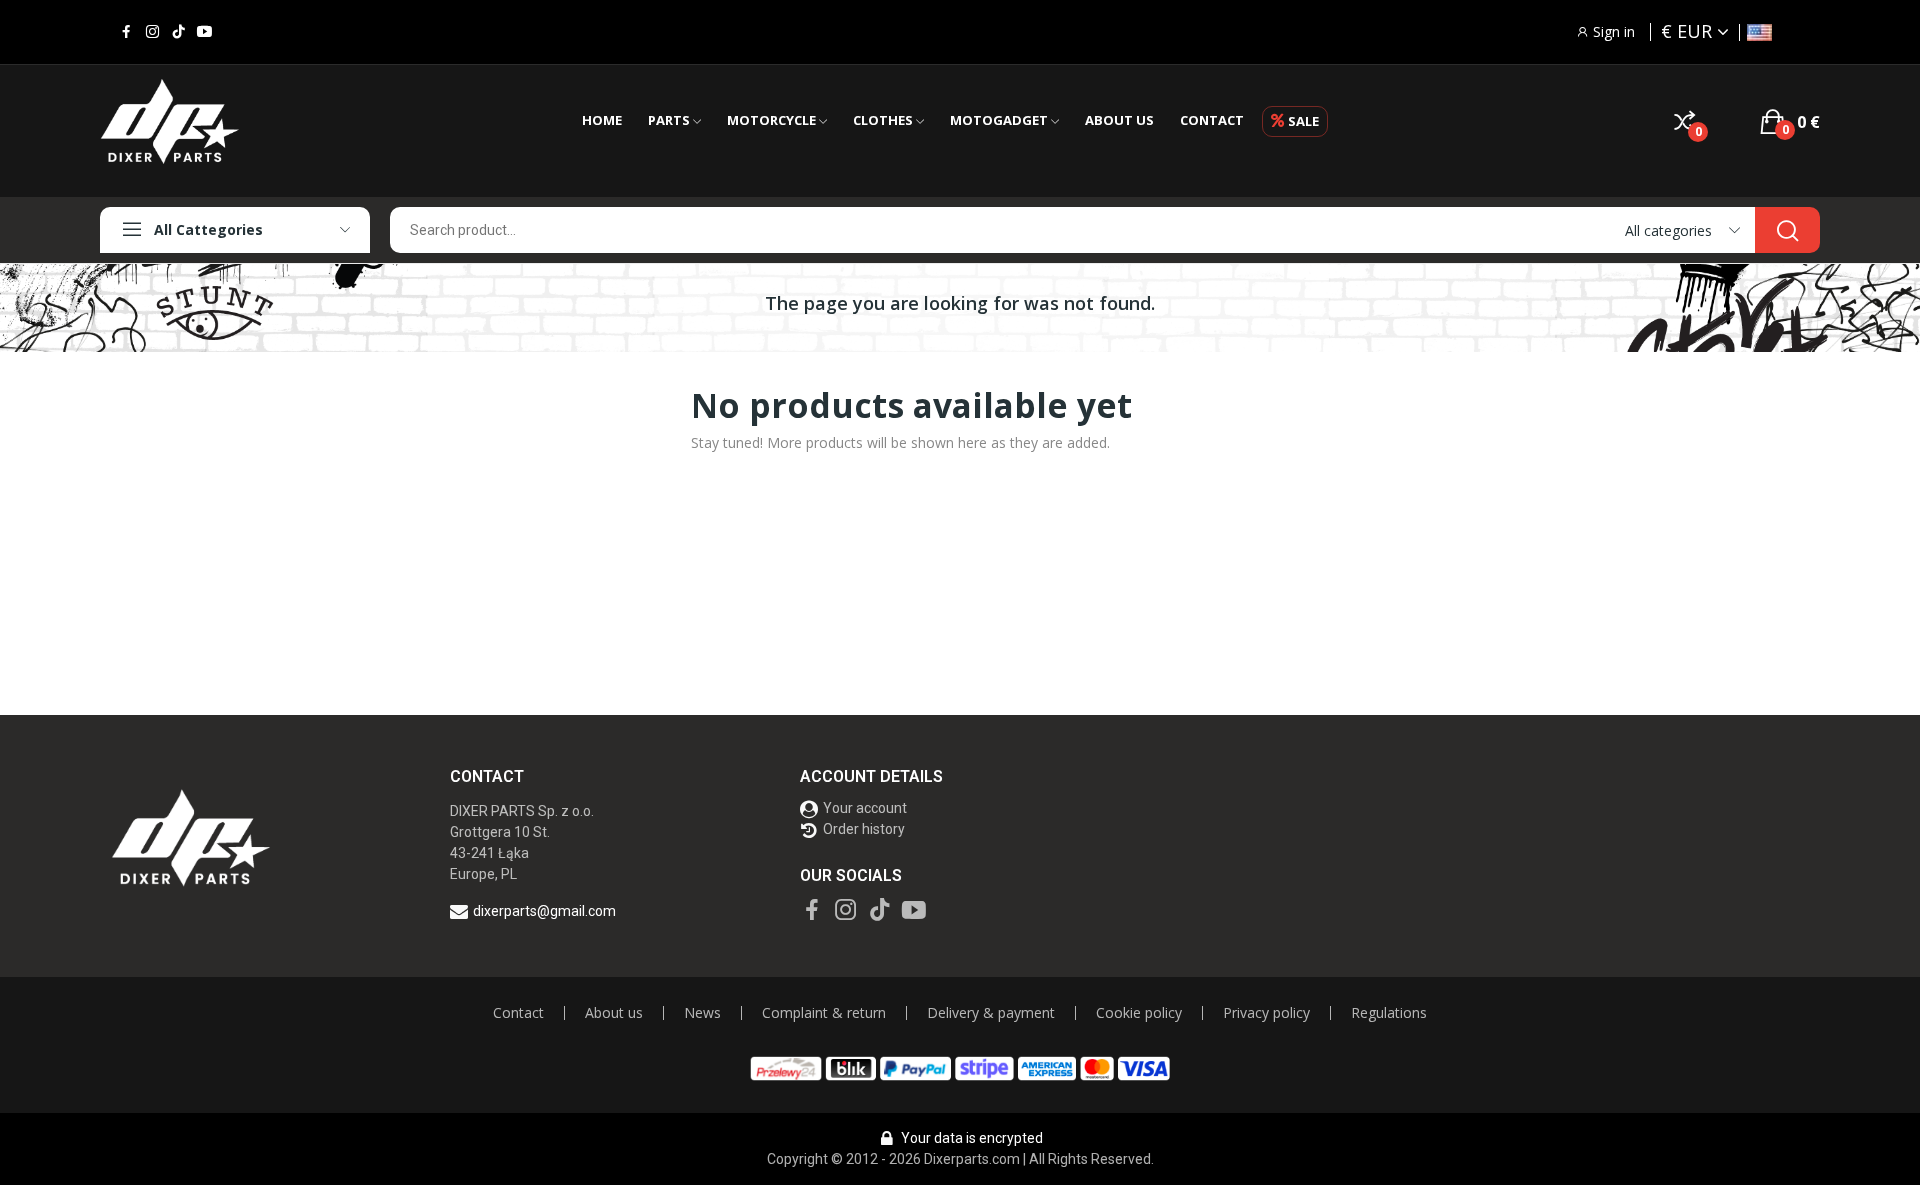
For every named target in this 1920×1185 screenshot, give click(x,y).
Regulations (1389, 1013)
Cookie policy (1139, 1013)
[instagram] (152, 32)
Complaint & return (824, 1013)
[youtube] (204, 32)
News (702, 1013)
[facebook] (126, 32)
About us (614, 1013)
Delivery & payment (991, 1013)
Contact (518, 1013)
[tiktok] (178, 32)
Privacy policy (1266, 1013)
